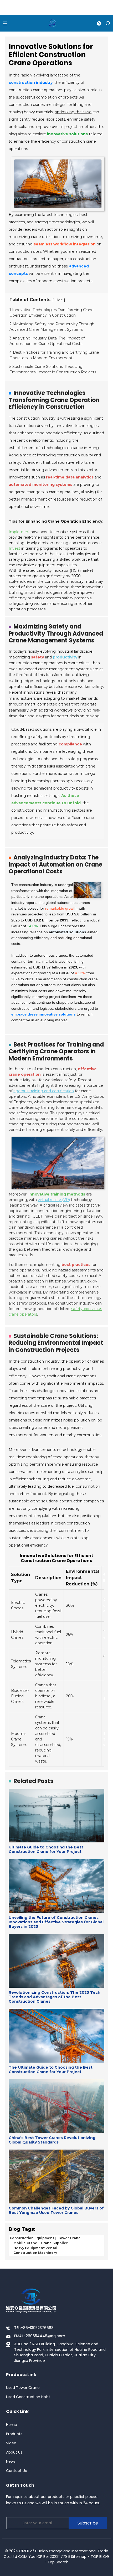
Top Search (58, 2562)
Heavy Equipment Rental (35, 2248)
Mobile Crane (25, 2243)
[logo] (52, 23)
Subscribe (88, 2523)
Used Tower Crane (23, 2388)
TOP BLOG (100, 2557)
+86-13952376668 (37, 2328)
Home (12, 2425)
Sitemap (79, 2557)
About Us (14, 2452)
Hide (59, 300)
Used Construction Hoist (28, 2397)
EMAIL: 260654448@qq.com (40, 2336)
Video (11, 2443)
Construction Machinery (35, 2253)
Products (14, 2434)
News (11, 2461)
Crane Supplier (54, 2243)
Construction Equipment (32, 2238)
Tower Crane (69, 2238)
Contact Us (16, 2471)
